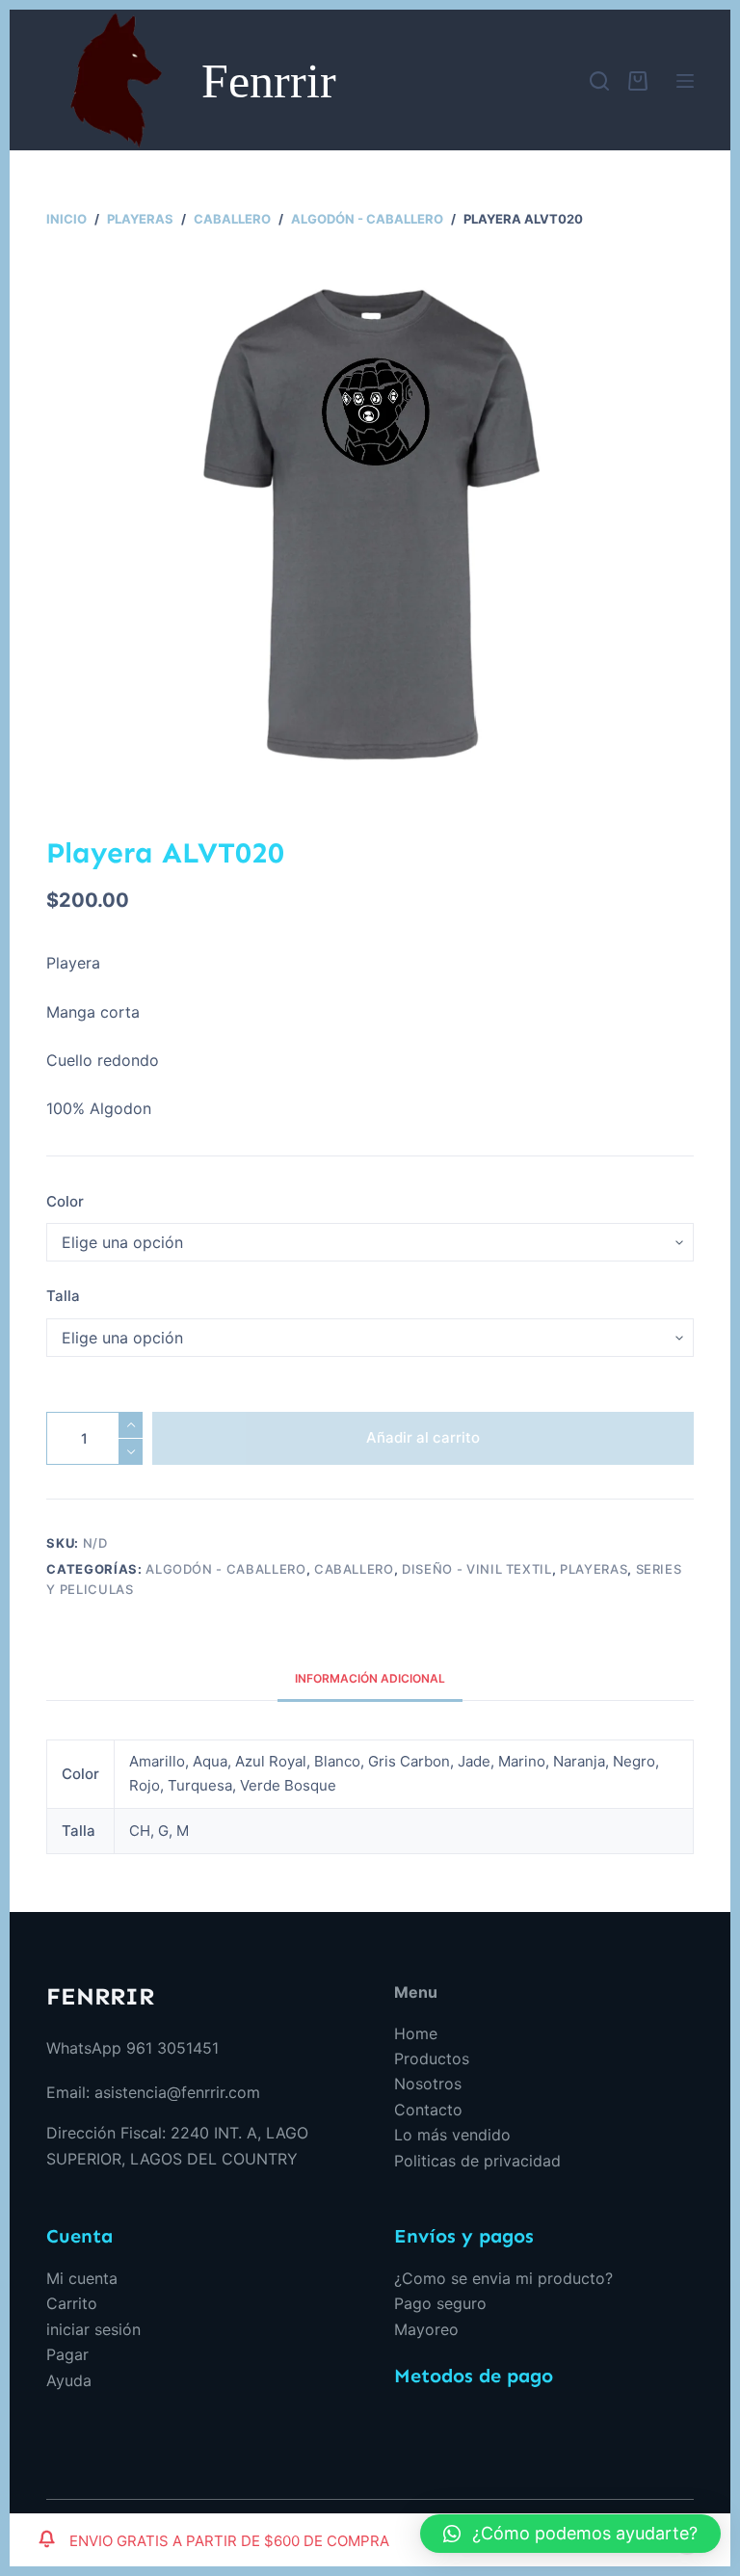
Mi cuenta (82, 2278)
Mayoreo (426, 2329)
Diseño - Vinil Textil (477, 1569)
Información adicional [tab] (370, 1678)
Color (65, 1201)
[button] (570, 2534)
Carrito (72, 2303)
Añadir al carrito (423, 1437)
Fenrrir (269, 81)
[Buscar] (599, 81)
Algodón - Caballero (225, 1569)
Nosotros (428, 2084)
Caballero (354, 1569)
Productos (432, 2058)
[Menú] (685, 81)
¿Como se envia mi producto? (503, 2278)
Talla (63, 1296)
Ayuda (69, 2380)
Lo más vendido (452, 2135)
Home (416, 2033)
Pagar (67, 2354)
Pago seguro (440, 2303)
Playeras (594, 1569)
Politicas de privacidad (477, 2161)
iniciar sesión (93, 2329)
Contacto (428, 2110)
